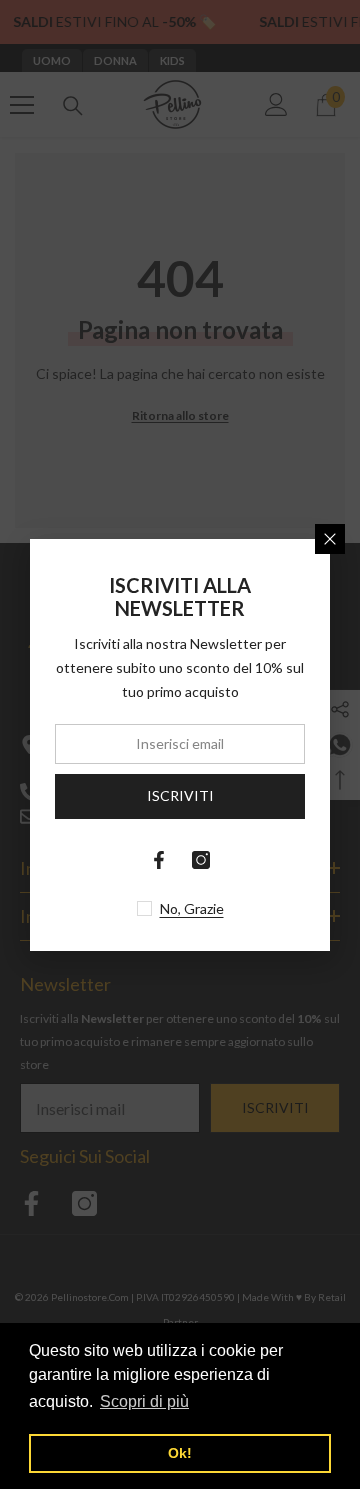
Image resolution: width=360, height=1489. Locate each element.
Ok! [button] (180, 1453)
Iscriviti (180, 795)
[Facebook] (159, 860)
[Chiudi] (330, 539)
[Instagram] (201, 860)
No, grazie (192, 908)
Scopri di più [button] (144, 1401)
